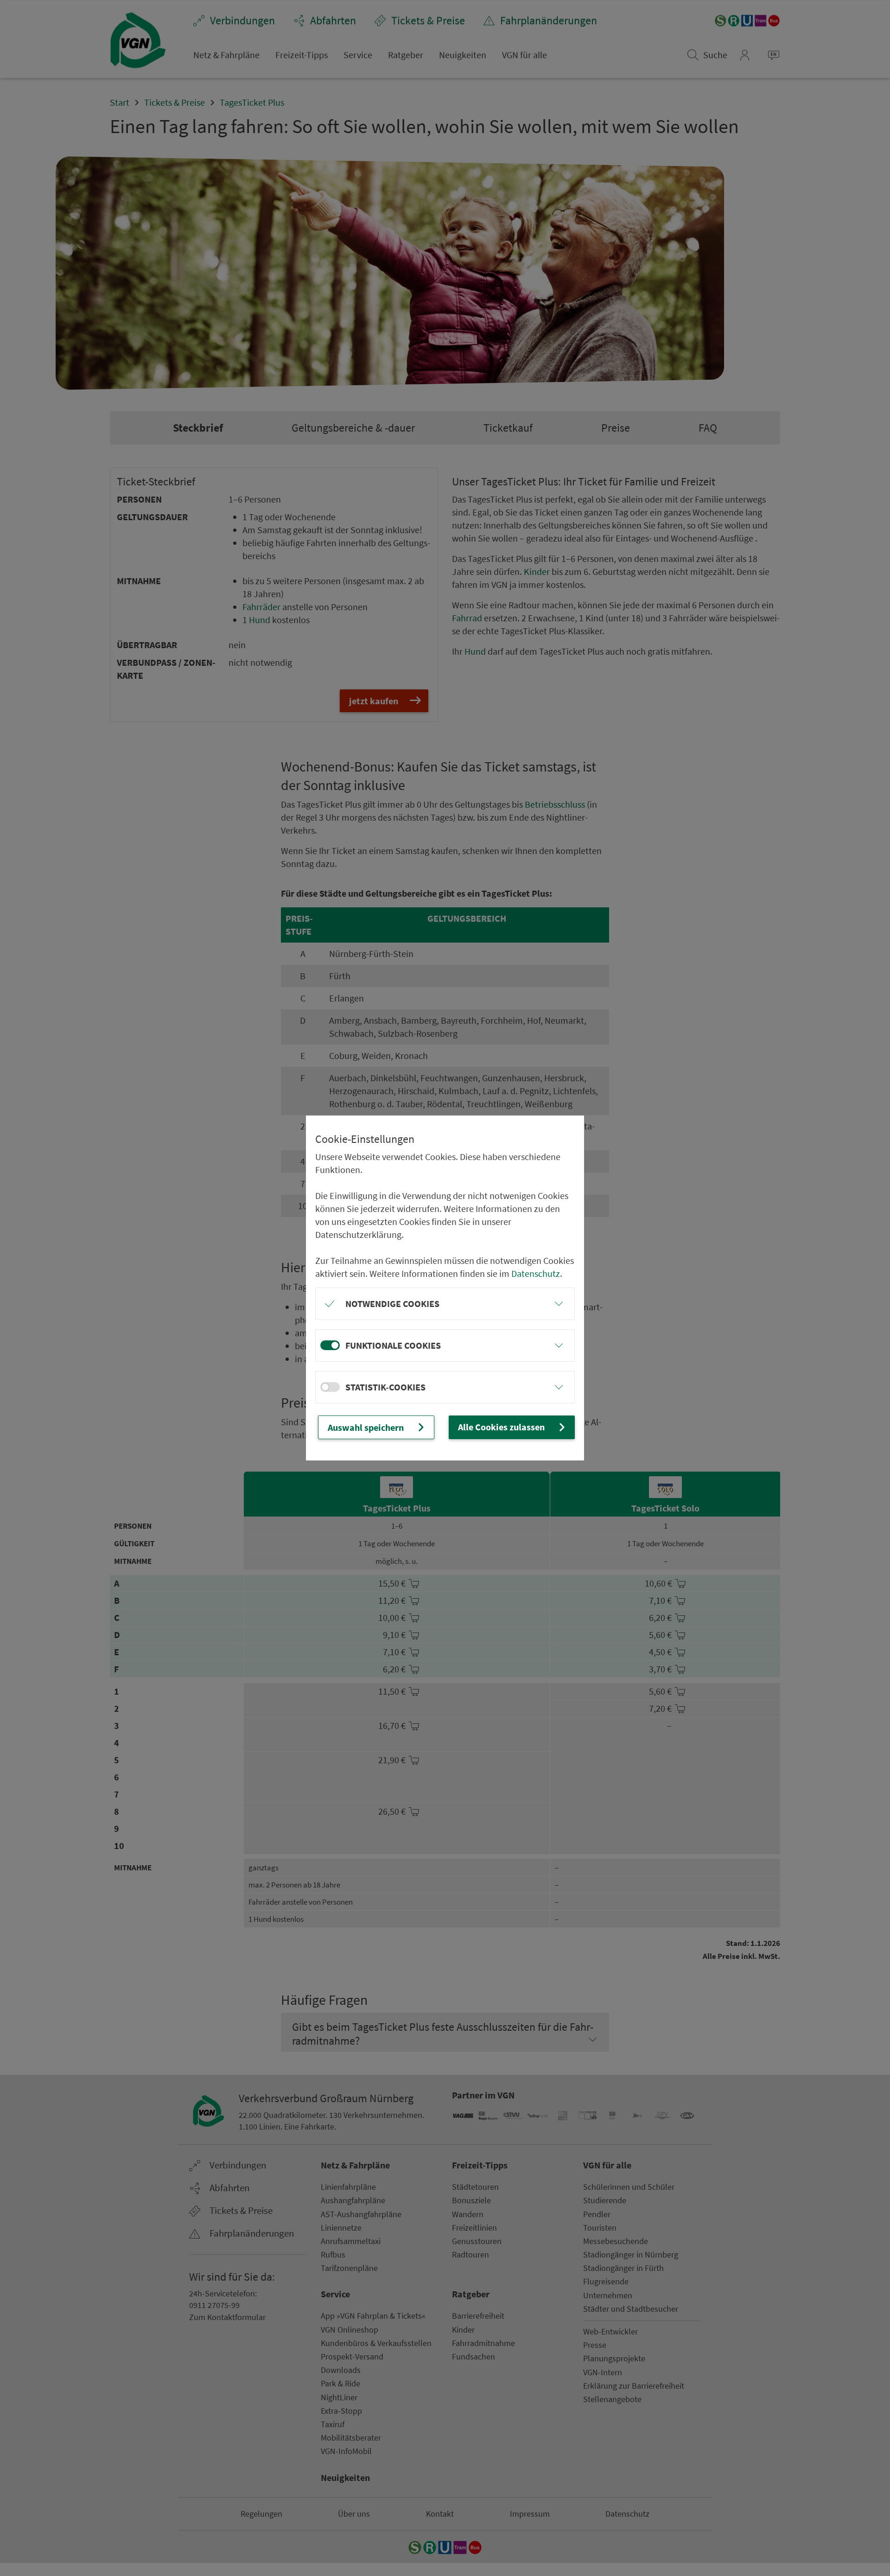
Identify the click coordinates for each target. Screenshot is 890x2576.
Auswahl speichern (366, 1427)
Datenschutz (536, 1273)
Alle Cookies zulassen (501, 1427)
